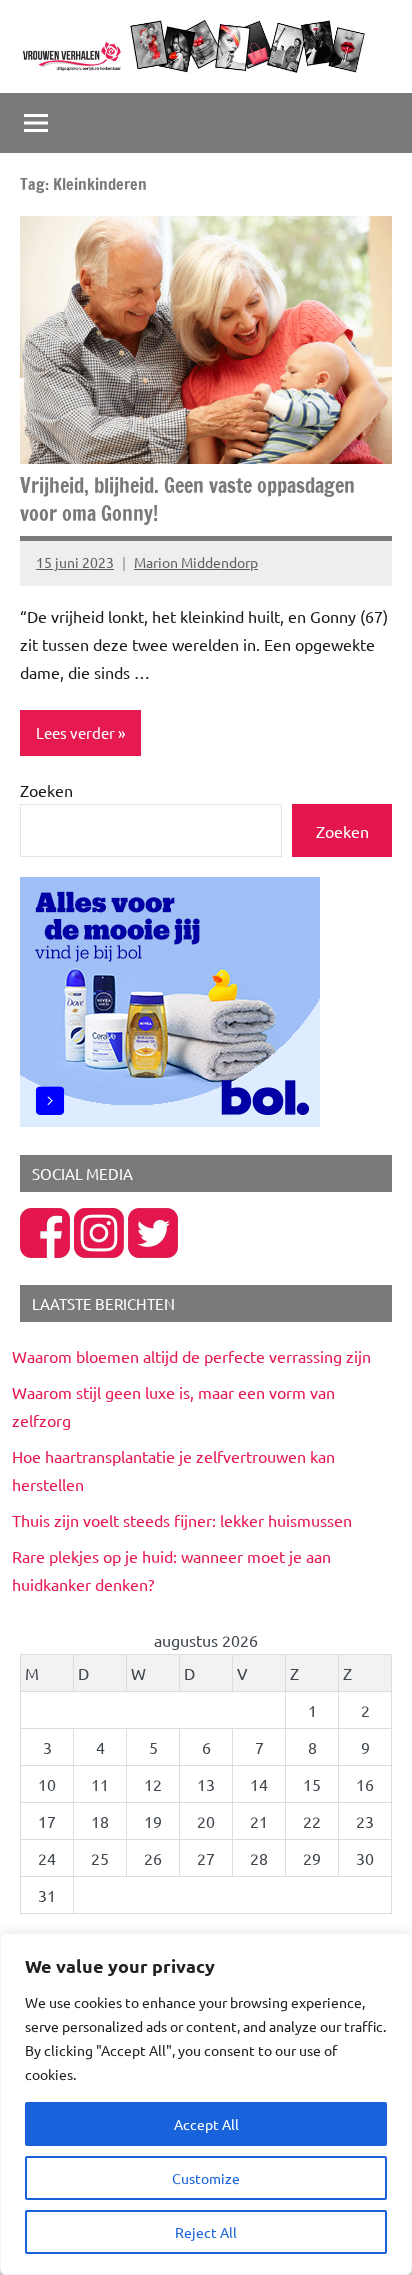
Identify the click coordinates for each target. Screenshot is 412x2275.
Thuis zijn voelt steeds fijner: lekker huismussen (182, 1520)
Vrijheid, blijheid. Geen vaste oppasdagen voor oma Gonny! (187, 499)
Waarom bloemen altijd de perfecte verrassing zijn (191, 1356)
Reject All (206, 2232)
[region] (206, 2104)
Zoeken (46, 790)
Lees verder (75, 732)
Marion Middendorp (196, 562)
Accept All (206, 2124)
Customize (206, 2178)
